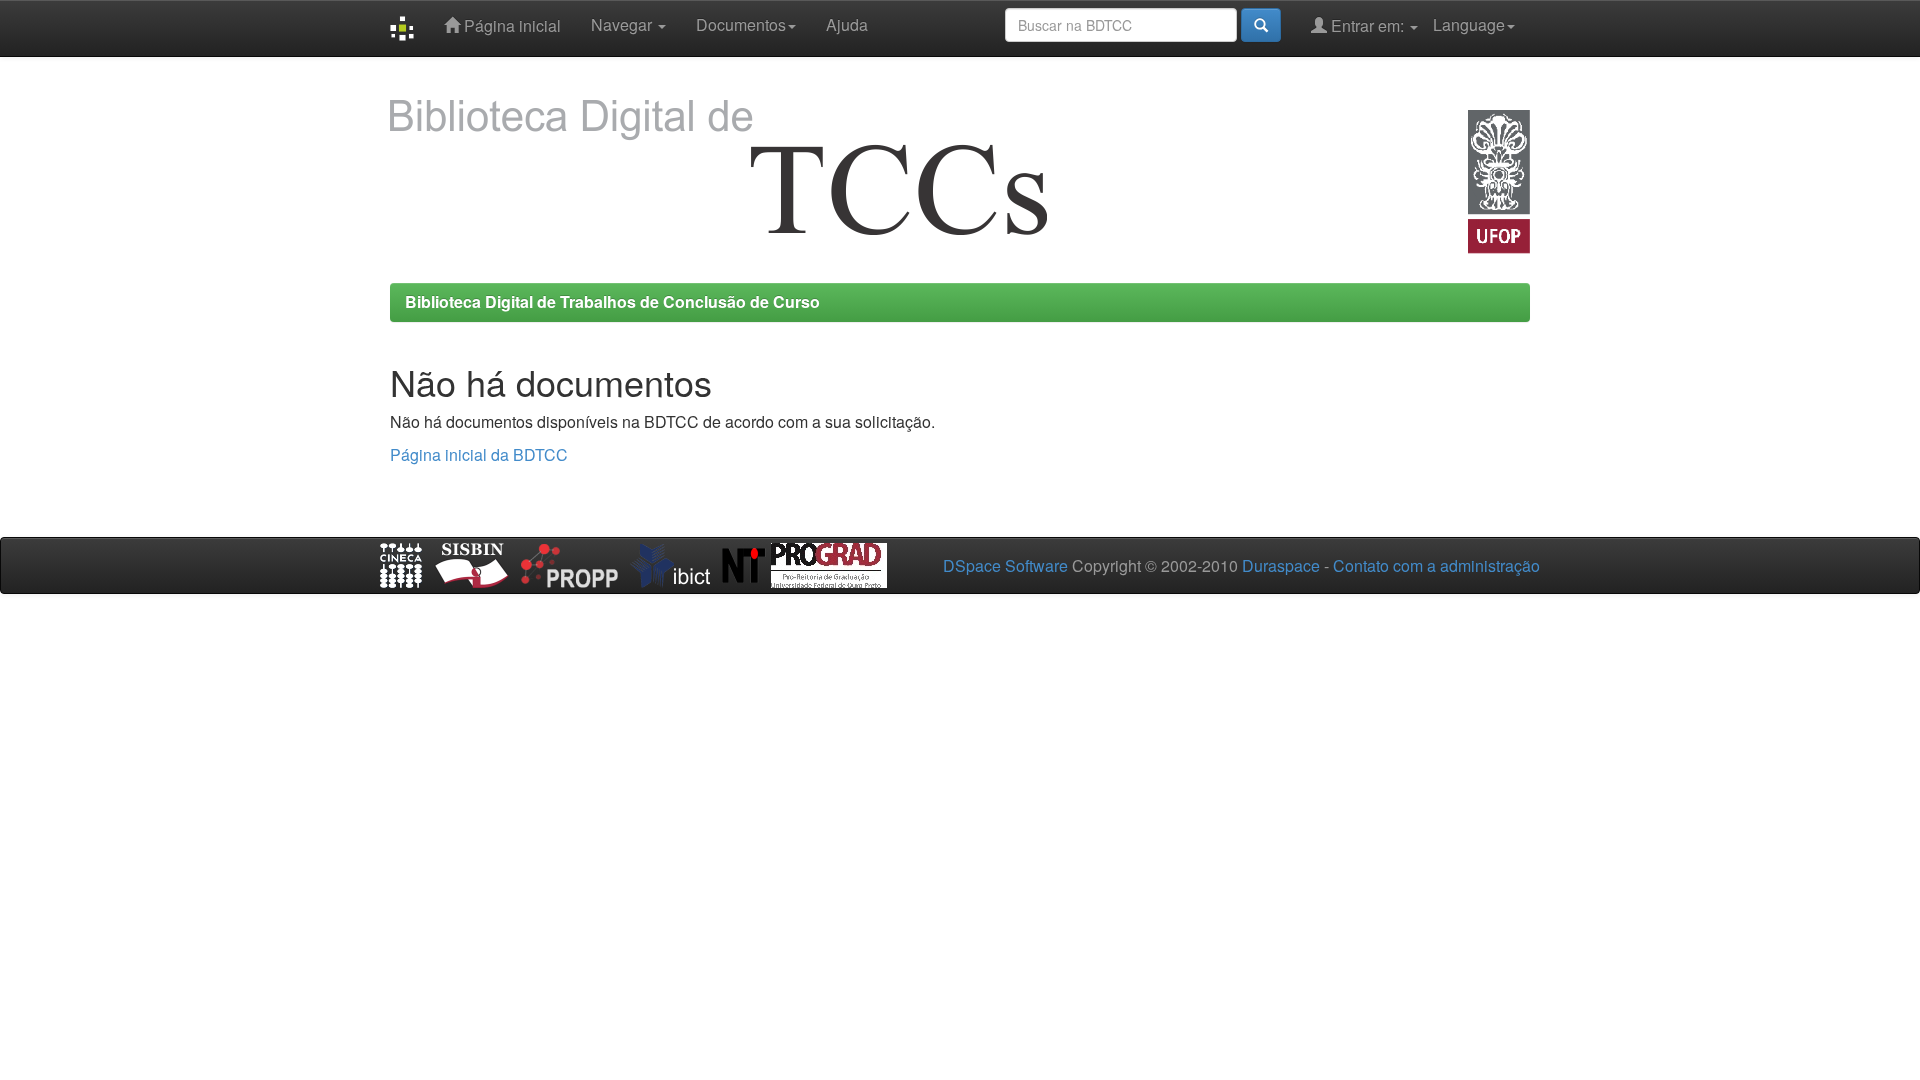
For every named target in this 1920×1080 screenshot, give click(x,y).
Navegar (623, 24)
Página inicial (510, 25)
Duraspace (1281, 565)
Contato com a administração (1436, 565)
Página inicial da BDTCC (479, 454)
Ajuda (847, 24)
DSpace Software (1005, 565)
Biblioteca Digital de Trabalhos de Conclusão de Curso (612, 301)
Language (1469, 24)
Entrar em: (1367, 25)
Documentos (741, 24)
